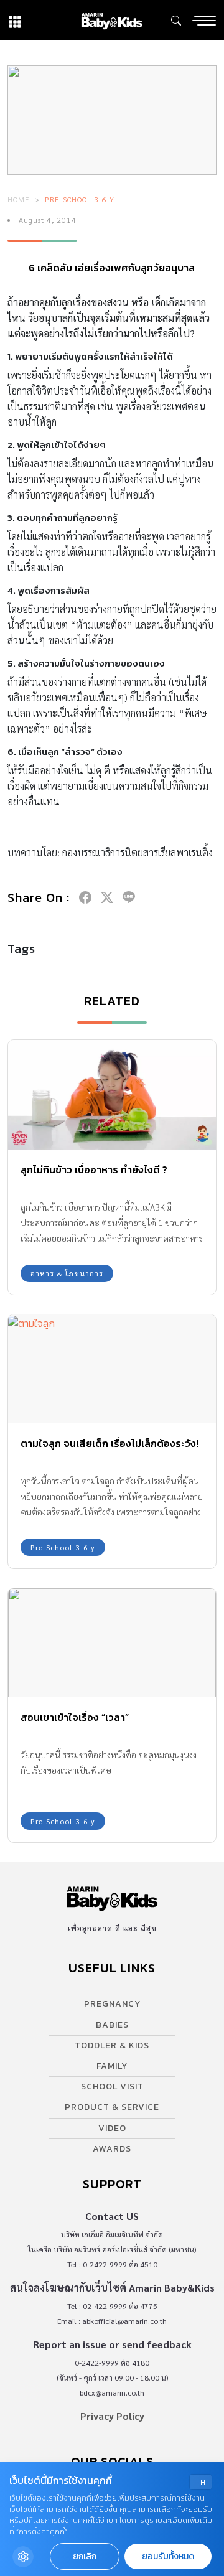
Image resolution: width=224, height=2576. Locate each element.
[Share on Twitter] (107, 897)
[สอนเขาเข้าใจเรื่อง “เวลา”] (112, 1643)
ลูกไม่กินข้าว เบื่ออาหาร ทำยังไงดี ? (94, 1169)
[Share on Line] (129, 897)
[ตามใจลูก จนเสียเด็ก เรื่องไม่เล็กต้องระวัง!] (112, 1369)
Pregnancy (112, 2004)
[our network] (15, 20)
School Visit (112, 2087)
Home (19, 199)
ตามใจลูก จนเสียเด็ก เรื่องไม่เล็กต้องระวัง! (110, 1443)
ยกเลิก (85, 2556)
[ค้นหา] (176, 21)
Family (112, 2066)
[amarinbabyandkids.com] (112, 20)
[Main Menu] (204, 21)
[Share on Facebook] (85, 897)
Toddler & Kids (112, 2045)
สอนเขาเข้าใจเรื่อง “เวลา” (75, 1717)
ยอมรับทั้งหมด (168, 2556)
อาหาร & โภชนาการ (67, 1273)
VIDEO (112, 2128)
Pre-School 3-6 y (80, 199)
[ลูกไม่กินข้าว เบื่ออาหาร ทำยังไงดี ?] (112, 1094)
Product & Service (112, 2107)
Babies (112, 2025)
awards (112, 2149)
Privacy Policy (112, 2416)
